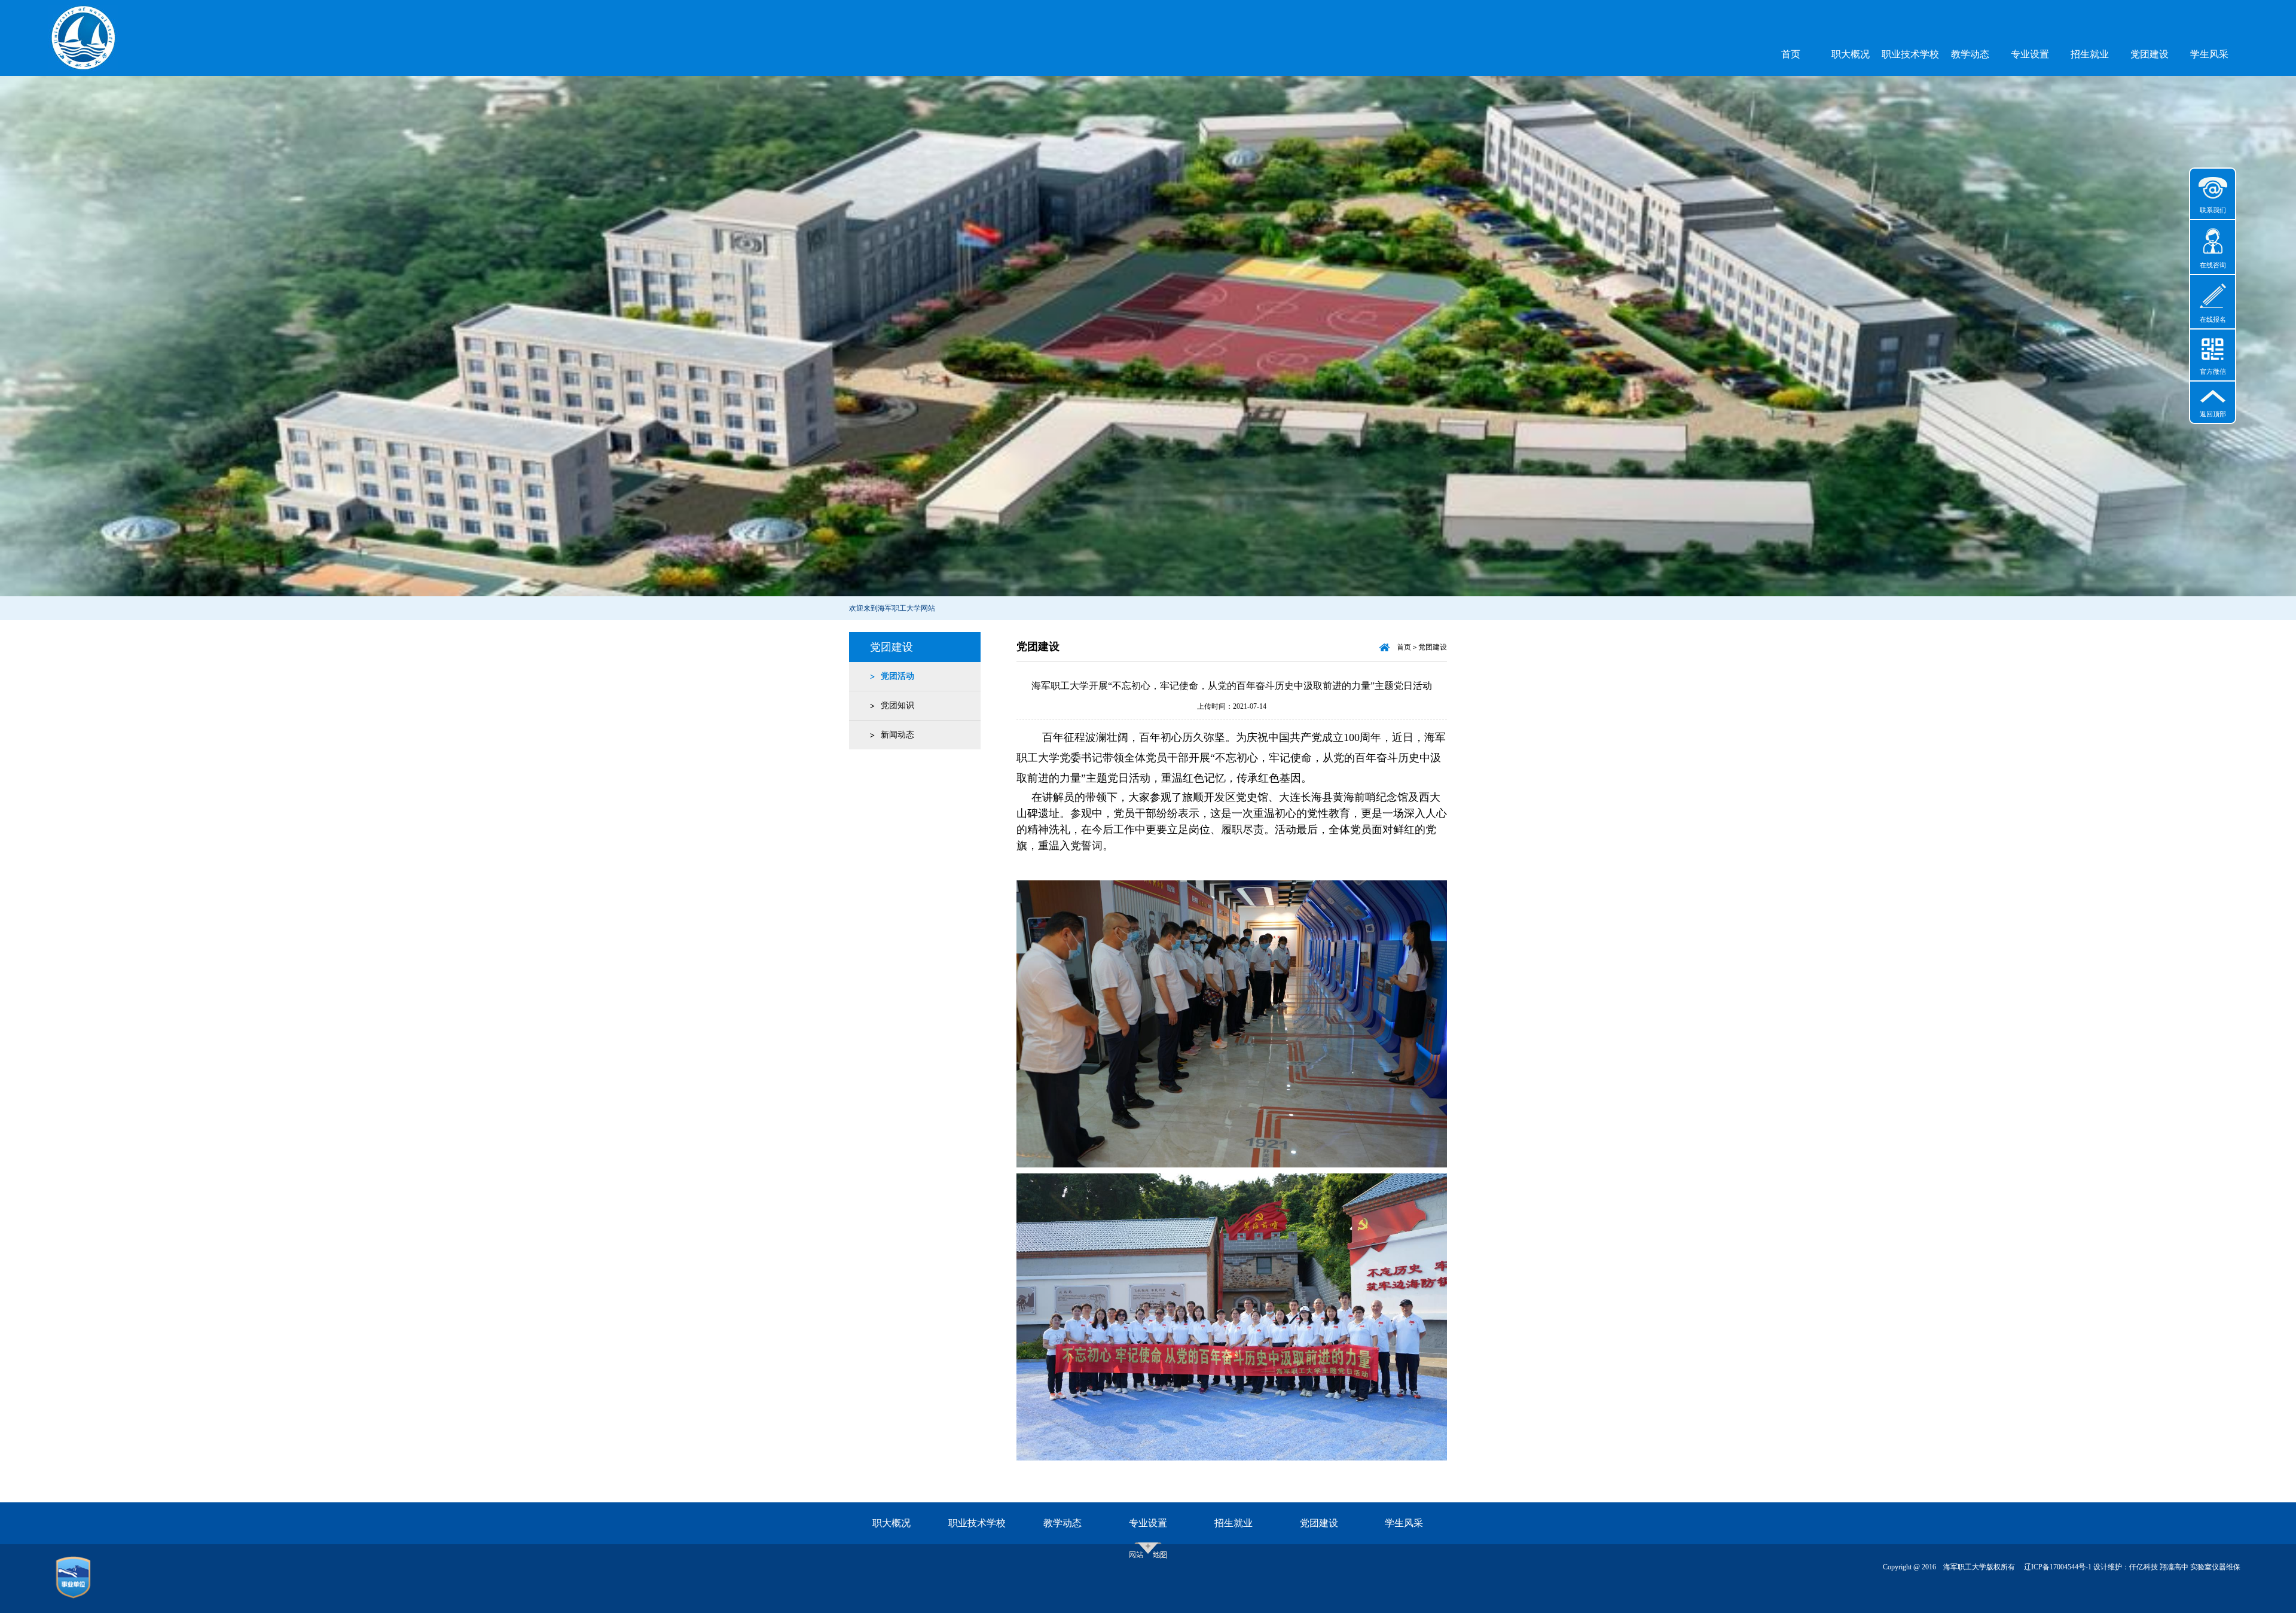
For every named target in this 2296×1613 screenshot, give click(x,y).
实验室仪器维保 (2215, 1567)
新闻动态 (897, 735)
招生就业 (2090, 54)
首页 (1791, 54)
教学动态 (1970, 54)
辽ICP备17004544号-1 (2058, 1567)
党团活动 (897, 676)
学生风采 (2209, 54)
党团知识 (897, 705)
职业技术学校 (1910, 54)
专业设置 (2030, 54)
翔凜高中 (2174, 1567)
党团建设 (2150, 54)
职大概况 (1851, 54)
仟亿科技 (2144, 1567)
